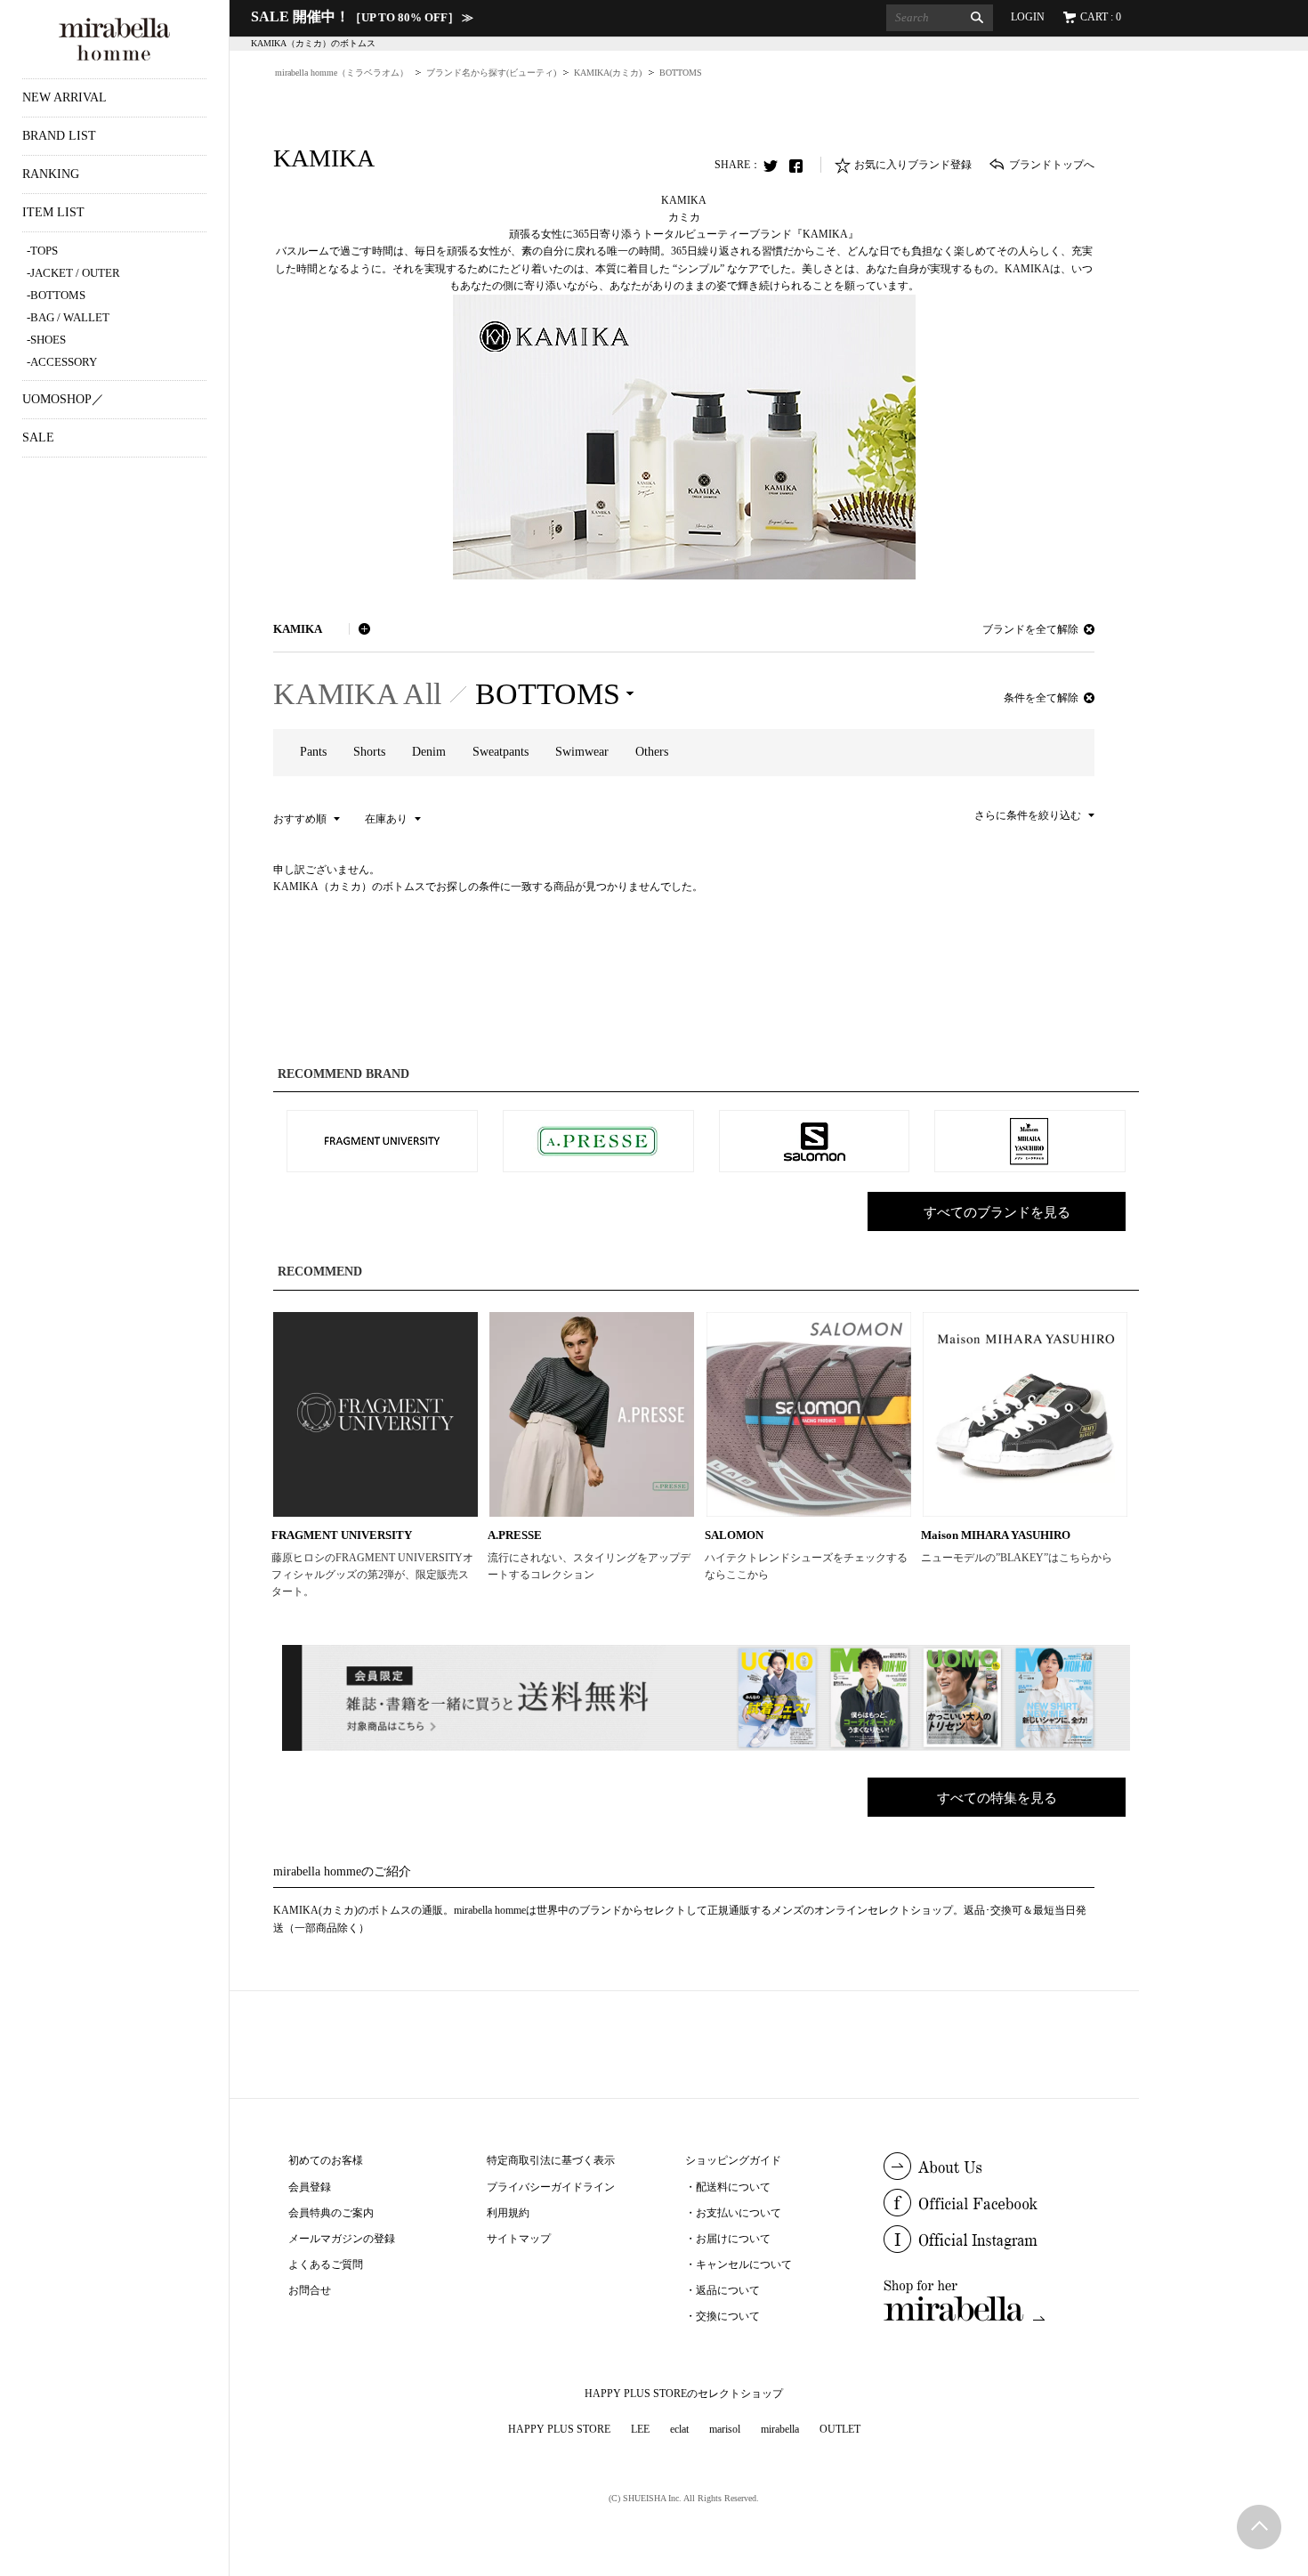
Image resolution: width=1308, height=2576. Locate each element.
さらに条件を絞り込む (1028, 815)
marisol (725, 2429)
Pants (313, 752)
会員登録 (310, 2187)
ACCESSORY (64, 362)
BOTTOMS (58, 295)
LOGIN (1028, 17)
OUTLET (840, 2429)
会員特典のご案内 (331, 2213)
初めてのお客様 (326, 2160)
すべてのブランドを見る (997, 1212)
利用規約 (508, 2213)
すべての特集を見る (997, 1798)
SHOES (48, 340)
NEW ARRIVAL (65, 97)
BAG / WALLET (70, 317)
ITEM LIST (53, 212)
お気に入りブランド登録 (913, 165)
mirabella (780, 2429)
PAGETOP (1259, 2527)
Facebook (801, 166)
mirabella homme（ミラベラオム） (342, 73)
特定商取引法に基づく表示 (551, 2160)
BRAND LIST (59, 136)
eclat (679, 2429)
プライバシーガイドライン (551, 2187)
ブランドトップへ (1052, 165)
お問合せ (310, 2290)
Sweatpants (501, 752)
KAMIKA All (357, 694)
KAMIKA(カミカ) (608, 73)
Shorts (369, 752)
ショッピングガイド (733, 2160)
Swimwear (582, 752)
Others (652, 752)
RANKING (51, 174)
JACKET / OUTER (75, 273)
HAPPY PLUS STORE (559, 2429)
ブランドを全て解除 (1030, 629)
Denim (429, 752)
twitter (775, 166)
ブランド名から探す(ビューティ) (491, 73)
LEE (640, 2429)
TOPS (44, 251)
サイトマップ (519, 2239)
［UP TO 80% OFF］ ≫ (362, 17)
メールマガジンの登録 (342, 2239)
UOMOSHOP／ (63, 399)
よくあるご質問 (326, 2264)
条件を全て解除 (1041, 698)
